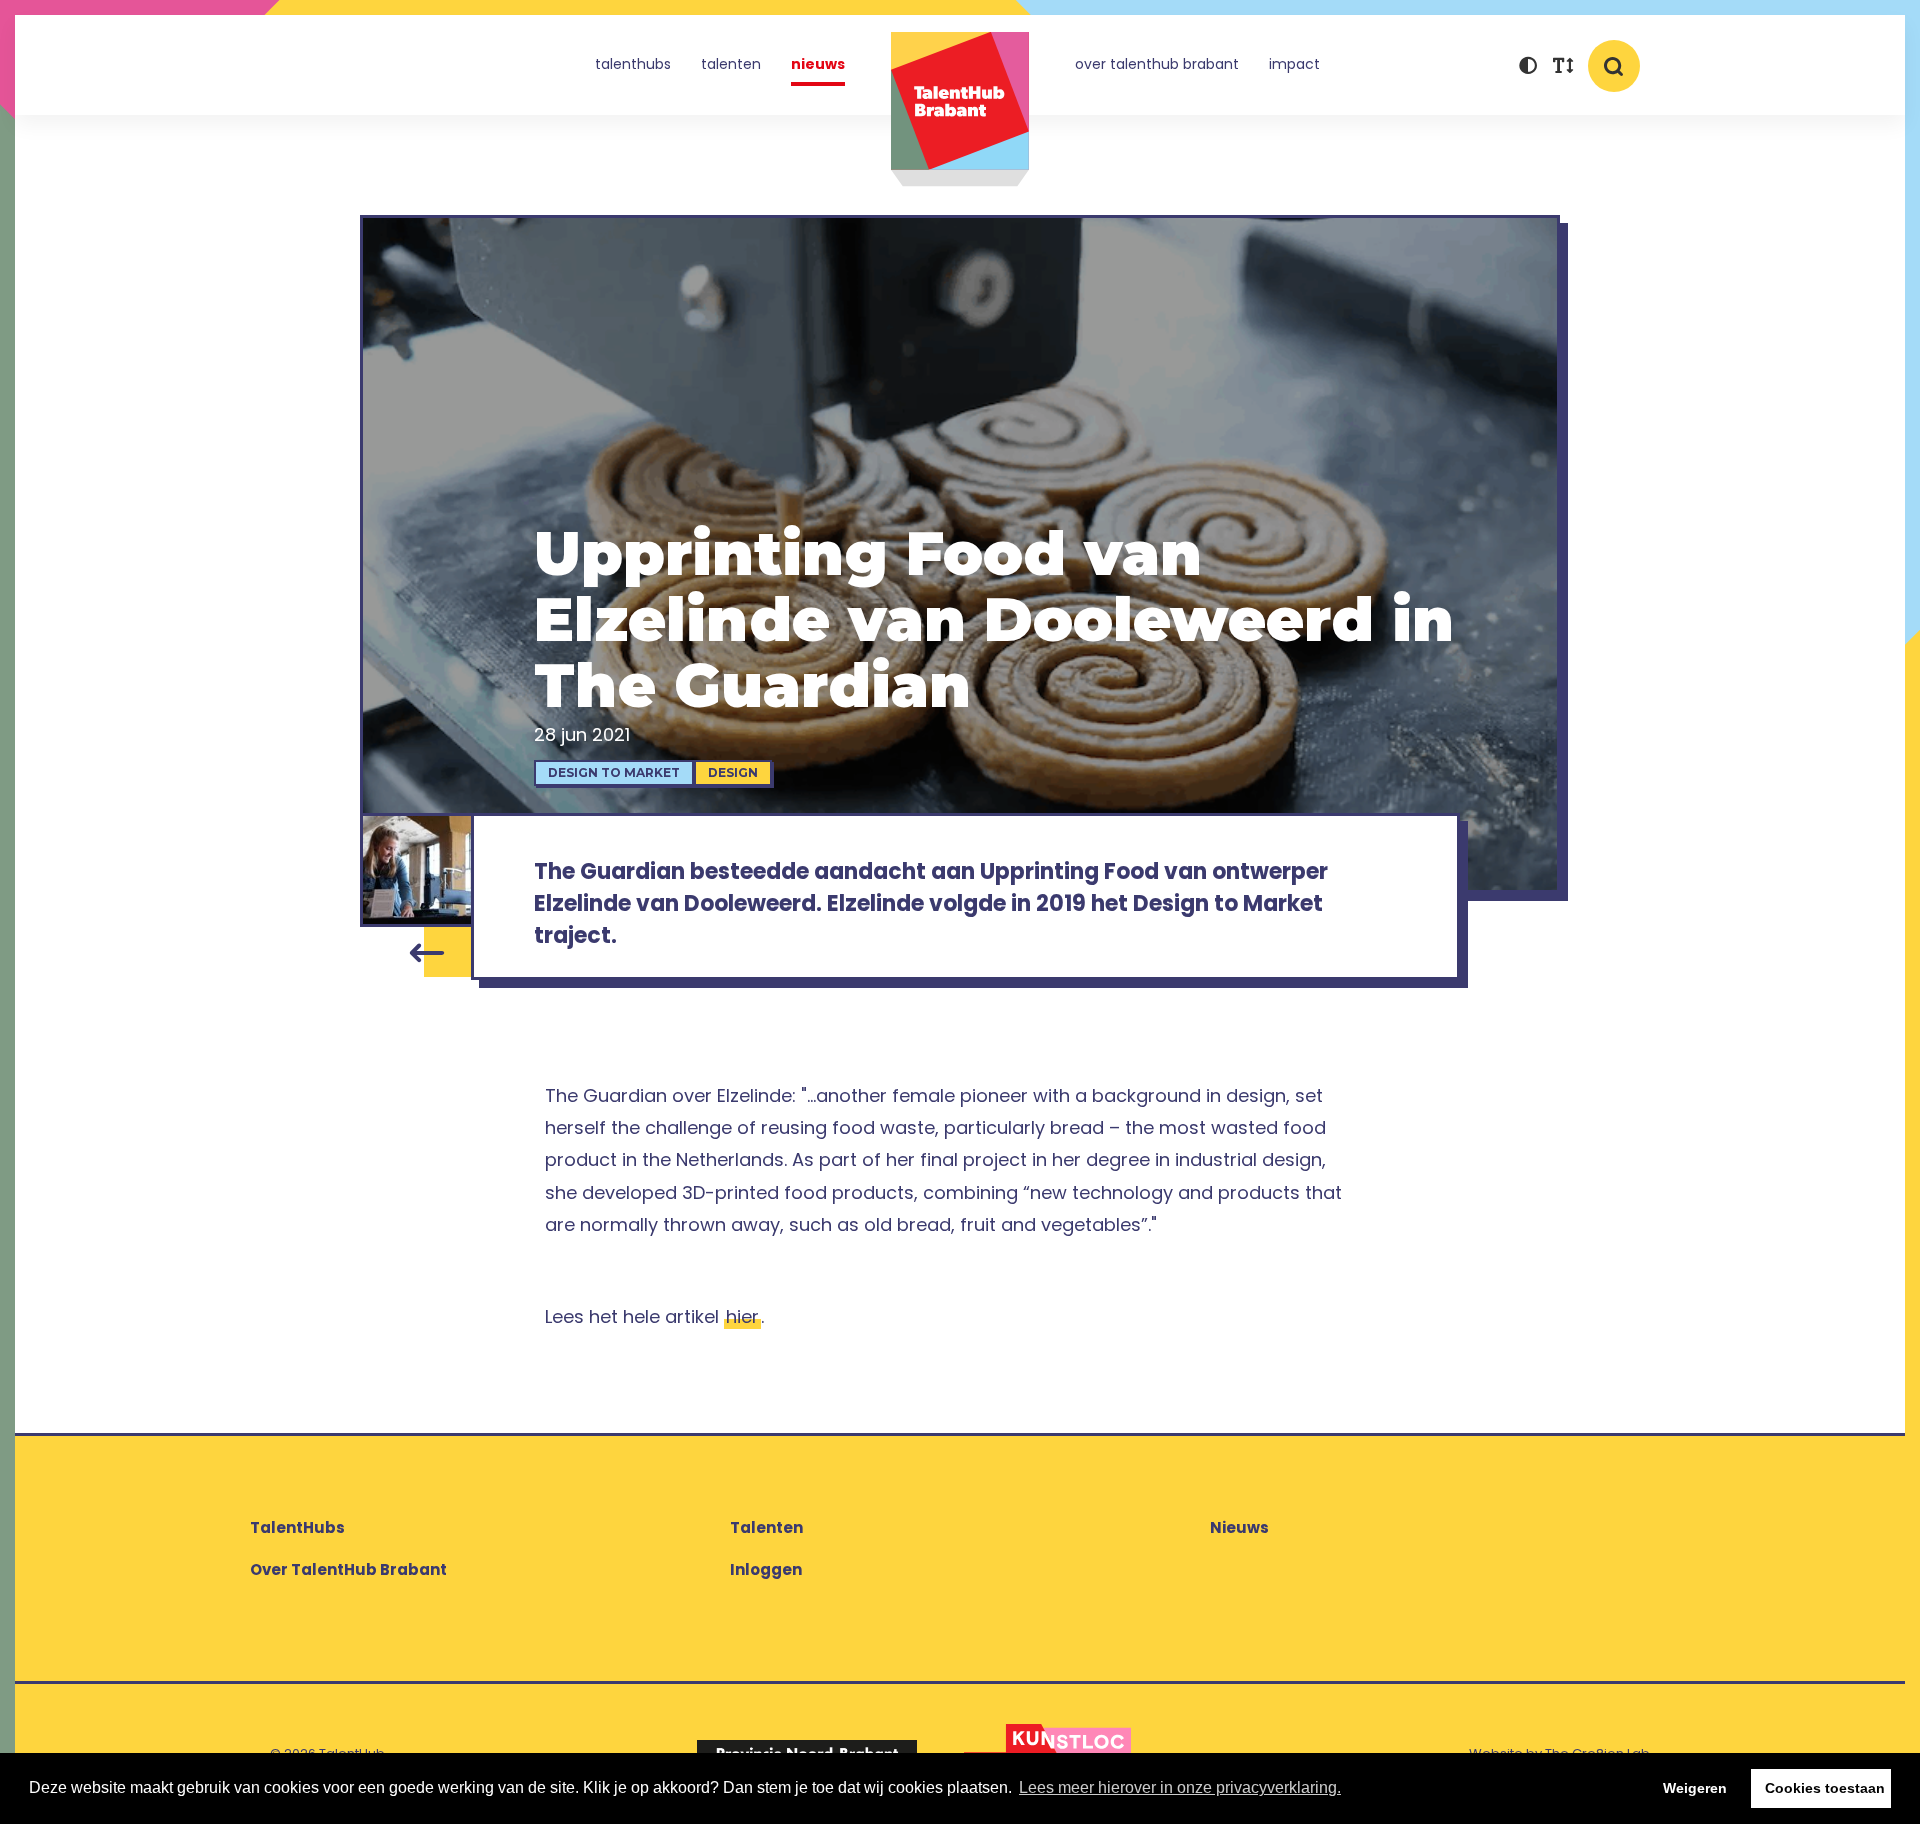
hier (742, 1316)
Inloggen (766, 1569)
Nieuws (818, 64)
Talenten (731, 64)
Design (733, 772)
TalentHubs (633, 64)
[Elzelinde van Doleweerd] (417, 870)
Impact (1294, 64)
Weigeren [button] (1695, 1788)
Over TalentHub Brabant (1157, 64)
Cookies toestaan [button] (1825, 1788)
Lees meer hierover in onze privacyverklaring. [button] (1180, 1787)
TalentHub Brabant (960, 109)
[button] (1527, 67)
